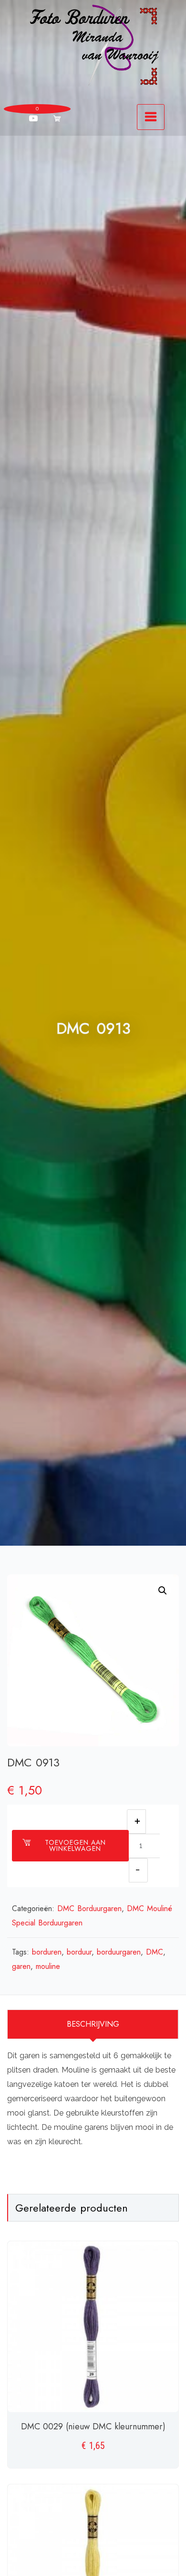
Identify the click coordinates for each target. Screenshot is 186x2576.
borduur (79, 1952)
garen (21, 1966)
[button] (163, 1591)
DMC (155, 1952)
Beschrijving (93, 2024)
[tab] (93, 2024)
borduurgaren (119, 1952)
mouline (48, 1966)
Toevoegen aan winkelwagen (75, 1845)
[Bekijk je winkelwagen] (57, 118)
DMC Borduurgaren (89, 1908)
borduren (47, 1952)
